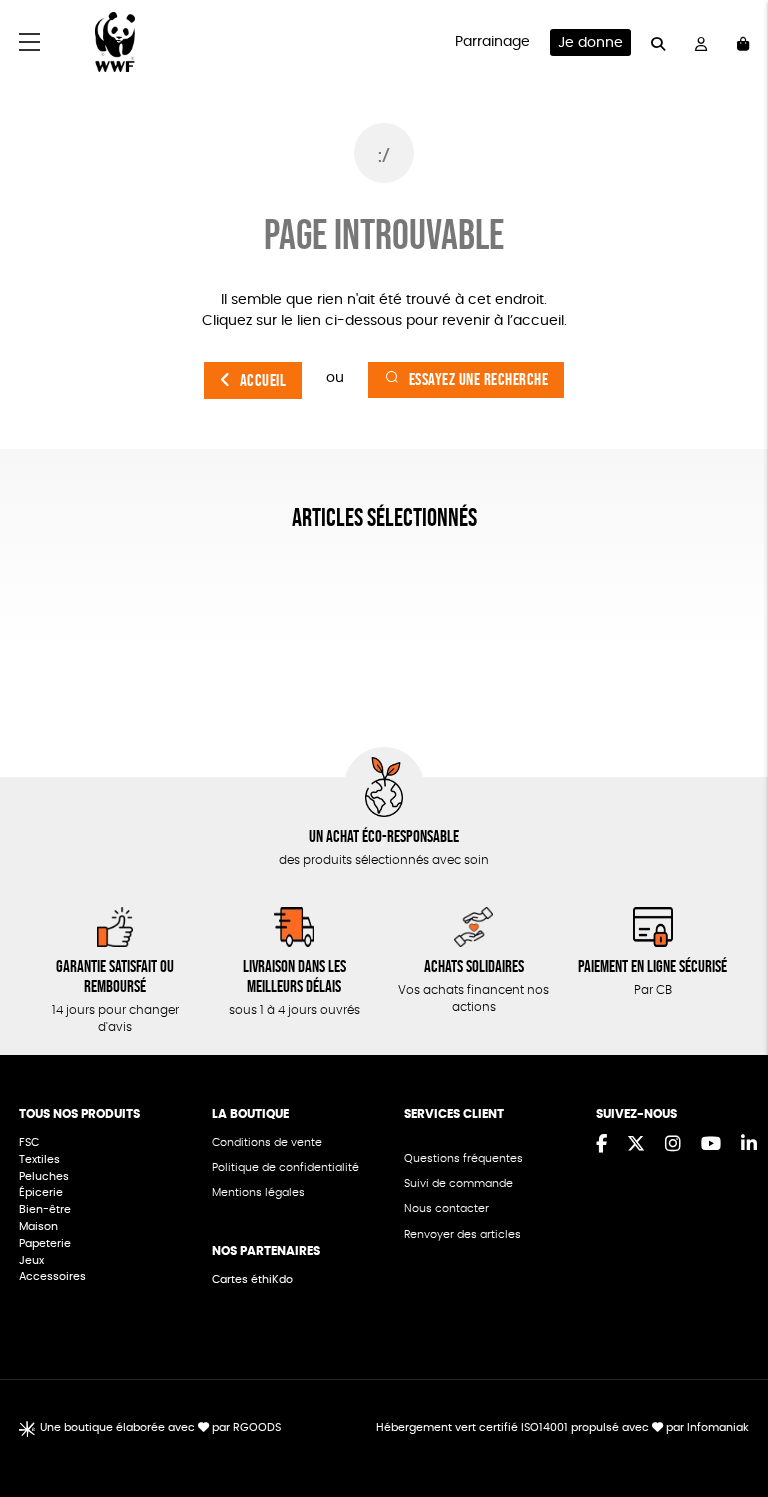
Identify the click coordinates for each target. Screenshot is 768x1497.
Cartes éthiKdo (252, 1279)
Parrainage (492, 42)
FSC (29, 1142)
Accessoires (54, 1276)
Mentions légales (258, 1192)
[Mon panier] (743, 42)
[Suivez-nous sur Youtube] (711, 1145)
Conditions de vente (267, 1142)
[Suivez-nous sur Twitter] (636, 1145)
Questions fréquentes (463, 1158)
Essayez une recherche (479, 379)
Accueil (263, 380)
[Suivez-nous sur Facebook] (601, 1145)
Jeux (31, 1260)
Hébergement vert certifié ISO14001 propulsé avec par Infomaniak (562, 1427)
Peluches (44, 1176)
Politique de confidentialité (285, 1167)
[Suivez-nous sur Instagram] (673, 1145)
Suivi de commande (458, 1183)
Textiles (39, 1159)
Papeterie (45, 1243)
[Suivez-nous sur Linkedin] (749, 1145)
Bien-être (45, 1209)
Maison (38, 1226)
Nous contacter (446, 1208)
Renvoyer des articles (462, 1234)
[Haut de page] (728, 1417)
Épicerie (42, 1192)
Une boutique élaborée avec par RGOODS (160, 1427)
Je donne (590, 43)
